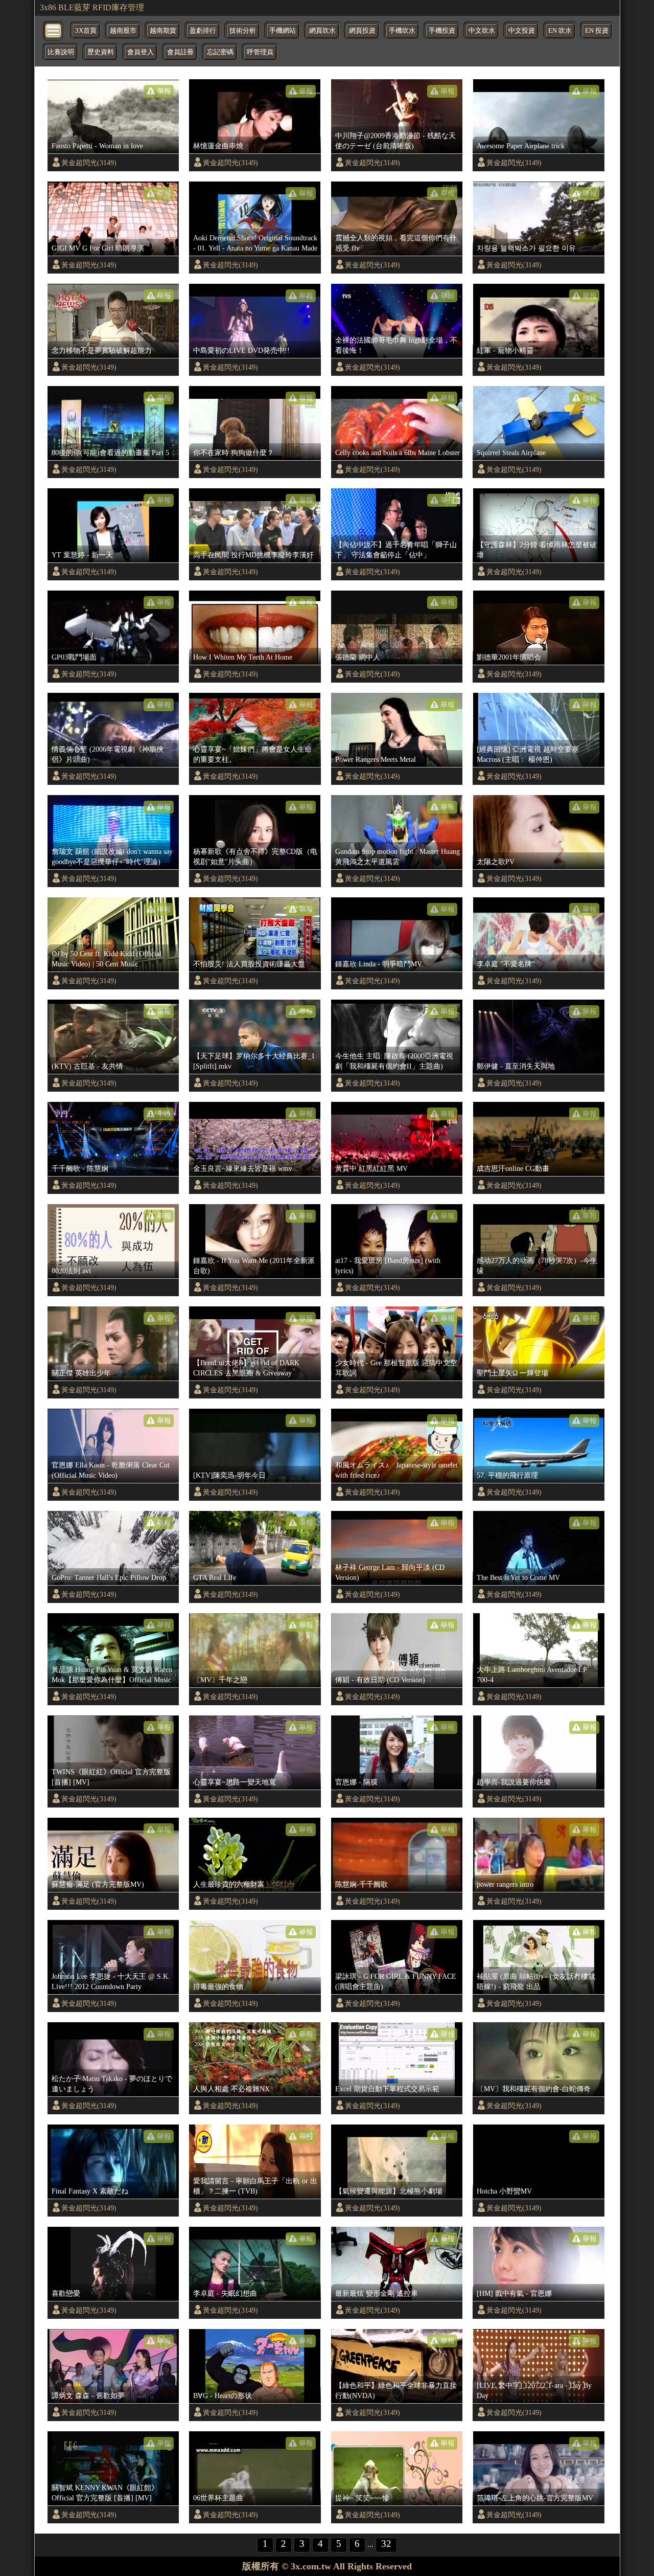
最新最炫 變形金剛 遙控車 (377, 2293)
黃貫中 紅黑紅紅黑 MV (371, 1168)
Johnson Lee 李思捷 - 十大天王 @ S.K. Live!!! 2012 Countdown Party (111, 1981)
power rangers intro (505, 1884)
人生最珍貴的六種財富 (229, 1884)
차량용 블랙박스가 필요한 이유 (526, 248)
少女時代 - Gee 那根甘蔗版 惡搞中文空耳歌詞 (396, 1368)
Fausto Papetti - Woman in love (97, 146)
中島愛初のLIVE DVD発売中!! (241, 350)
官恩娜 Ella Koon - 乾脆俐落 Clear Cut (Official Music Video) (111, 1470)
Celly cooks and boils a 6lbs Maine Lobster (398, 453)
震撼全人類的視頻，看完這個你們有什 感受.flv (396, 243)
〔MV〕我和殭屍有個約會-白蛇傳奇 (534, 2089)
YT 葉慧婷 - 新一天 (82, 555)
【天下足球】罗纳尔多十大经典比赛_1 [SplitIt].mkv (254, 1061)
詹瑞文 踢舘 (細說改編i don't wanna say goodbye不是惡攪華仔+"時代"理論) (112, 856)
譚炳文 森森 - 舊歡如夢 (88, 2396)
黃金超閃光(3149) (89, 163)
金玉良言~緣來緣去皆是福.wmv (243, 1168)
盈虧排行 (203, 31)
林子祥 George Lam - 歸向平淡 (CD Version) (390, 1572)
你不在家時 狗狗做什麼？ (233, 453)
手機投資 (442, 31)
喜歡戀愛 (66, 2293)
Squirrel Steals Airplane (511, 453)
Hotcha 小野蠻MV (504, 2191)
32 (386, 2544)
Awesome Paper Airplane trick (521, 146)
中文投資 (522, 31)
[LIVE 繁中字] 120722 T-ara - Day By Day (534, 2390)
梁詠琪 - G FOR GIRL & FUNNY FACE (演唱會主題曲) (396, 1981)
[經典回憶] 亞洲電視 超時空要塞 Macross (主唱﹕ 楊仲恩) (528, 754)
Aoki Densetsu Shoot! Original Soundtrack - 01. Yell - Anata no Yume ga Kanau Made (255, 243)
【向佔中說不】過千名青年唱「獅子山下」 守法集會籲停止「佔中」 (396, 550)
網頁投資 (362, 31)
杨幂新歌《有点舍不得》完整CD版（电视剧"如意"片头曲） (255, 856)
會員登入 (141, 52)
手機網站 (283, 31)
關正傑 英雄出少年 (81, 1373)
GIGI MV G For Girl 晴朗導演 (98, 248)
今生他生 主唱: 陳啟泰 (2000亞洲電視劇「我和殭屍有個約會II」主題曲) (394, 1061)
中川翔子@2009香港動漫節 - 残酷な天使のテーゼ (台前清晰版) (395, 141)
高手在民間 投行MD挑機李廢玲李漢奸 (253, 555)
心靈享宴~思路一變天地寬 (235, 1782)
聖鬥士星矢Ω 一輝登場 (512, 1373)
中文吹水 (482, 31)
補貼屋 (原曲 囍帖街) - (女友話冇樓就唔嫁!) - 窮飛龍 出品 (536, 1981)
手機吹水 (402, 31)
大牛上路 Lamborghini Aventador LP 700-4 (532, 1675)
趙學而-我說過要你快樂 (514, 1782)
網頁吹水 (322, 31)
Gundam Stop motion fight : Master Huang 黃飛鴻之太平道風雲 (398, 856)
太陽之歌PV (496, 862)
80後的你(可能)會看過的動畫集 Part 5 (110, 453)
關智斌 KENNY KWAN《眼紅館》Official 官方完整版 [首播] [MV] (105, 2493)
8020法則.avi (71, 1271)
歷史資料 (101, 52)
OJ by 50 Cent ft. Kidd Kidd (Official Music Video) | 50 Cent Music (107, 959)
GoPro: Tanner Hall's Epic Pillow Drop (109, 1577)
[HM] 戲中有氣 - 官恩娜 (514, 2293)
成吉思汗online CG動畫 (513, 1168)
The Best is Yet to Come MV (518, 1577)
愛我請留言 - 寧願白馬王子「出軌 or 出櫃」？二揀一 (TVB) (255, 2186)
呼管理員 (260, 52)
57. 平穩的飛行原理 (507, 1475)
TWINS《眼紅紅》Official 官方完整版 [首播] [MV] (111, 1777)
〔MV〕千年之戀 (220, 1680)
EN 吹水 (560, 31)
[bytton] (54, 30)
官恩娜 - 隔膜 (356, 1782)
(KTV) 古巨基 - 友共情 (87, 1066)
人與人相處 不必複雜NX (231, 2089)
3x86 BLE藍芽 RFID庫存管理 (92, 7)
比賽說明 (61, 52)
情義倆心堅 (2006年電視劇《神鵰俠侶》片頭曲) (108, 754)
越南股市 (123, 31)
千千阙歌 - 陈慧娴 (80, 1168)
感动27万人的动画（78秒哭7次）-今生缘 (537, 1266)
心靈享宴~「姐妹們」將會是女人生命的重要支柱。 (252, 754)
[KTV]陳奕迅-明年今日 (229, 1475)
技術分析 (243, 31)
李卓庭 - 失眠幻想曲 (225, 2293)
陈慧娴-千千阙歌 (361, 1884)
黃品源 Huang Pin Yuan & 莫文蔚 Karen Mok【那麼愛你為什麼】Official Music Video (112, 1675)
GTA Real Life (215, 1577)
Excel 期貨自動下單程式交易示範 (387, 2089)
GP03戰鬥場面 (74, 657)
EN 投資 (597, 31)
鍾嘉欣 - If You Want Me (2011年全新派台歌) (254, 1266)
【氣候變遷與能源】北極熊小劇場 (389, 2191)
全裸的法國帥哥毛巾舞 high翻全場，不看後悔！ (396, 345)
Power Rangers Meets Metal (376, 759)
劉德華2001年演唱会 (509, 657)
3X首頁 (86, 31)
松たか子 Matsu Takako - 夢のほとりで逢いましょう (112, 2084)
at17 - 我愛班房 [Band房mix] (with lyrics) (388, 1266)
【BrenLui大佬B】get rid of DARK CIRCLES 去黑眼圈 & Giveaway (246, 1368)
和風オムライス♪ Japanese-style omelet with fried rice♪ (396, 1470)
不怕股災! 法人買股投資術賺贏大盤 (249, 964)
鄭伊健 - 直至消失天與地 (516, 1066)
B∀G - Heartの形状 (223, 2396)
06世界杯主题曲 (218, 2498)
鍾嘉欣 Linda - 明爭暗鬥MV (379, 964)
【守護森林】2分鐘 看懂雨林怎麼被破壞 (537, 550)
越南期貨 (163, 31)
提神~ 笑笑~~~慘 (362, 2498)
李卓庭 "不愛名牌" (506, 964)
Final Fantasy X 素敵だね (90, 2191)
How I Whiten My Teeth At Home (243, 657)
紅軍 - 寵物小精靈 (505, 350)
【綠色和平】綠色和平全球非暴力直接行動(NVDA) (396, 2390)
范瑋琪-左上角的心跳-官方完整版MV (535, 2498)
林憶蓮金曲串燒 (218, 146)
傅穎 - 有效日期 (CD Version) (380, 1680)
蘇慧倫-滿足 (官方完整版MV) (98, 1884)
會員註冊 (180, 52)
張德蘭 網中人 (358, 657)
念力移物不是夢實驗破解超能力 (102, 350)
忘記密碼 (220, 52)
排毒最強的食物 (218, 1986)
